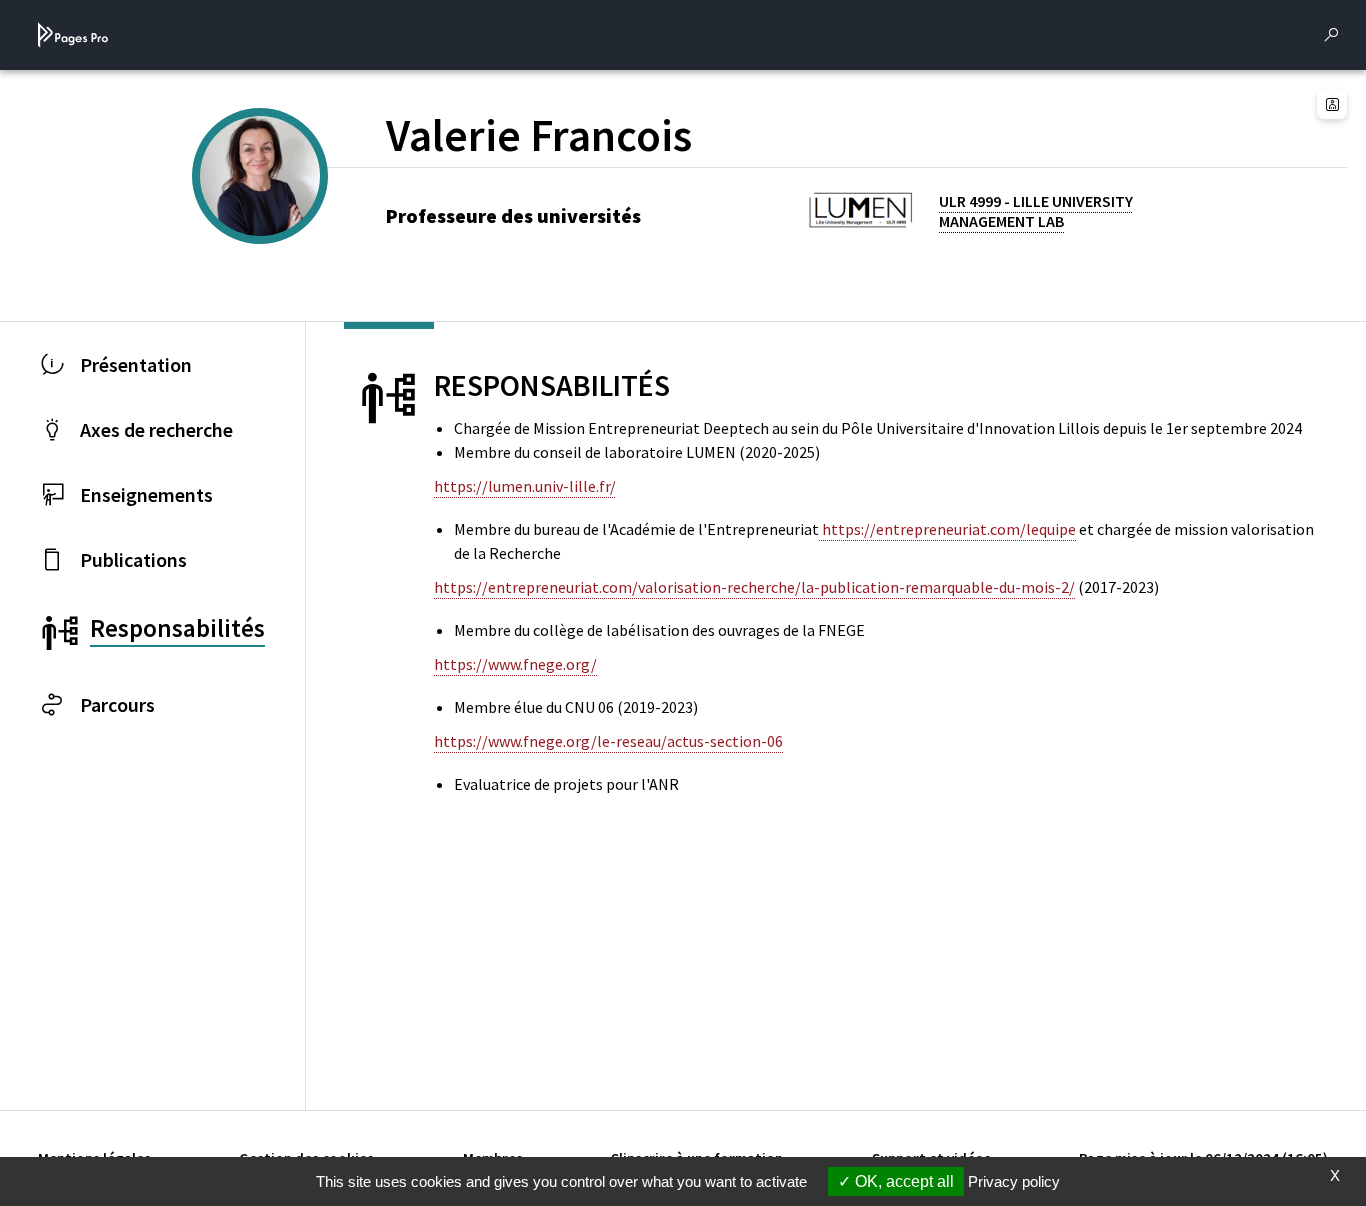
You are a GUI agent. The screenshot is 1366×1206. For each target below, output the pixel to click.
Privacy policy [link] (1014, 1181)
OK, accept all (902, 1181)
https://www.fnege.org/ (515, 664)
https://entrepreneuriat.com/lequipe (947, 529)
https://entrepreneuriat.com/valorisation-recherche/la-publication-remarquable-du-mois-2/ (754, 587)
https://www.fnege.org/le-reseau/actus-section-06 (608, 741)
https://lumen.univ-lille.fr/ (525, 486)
